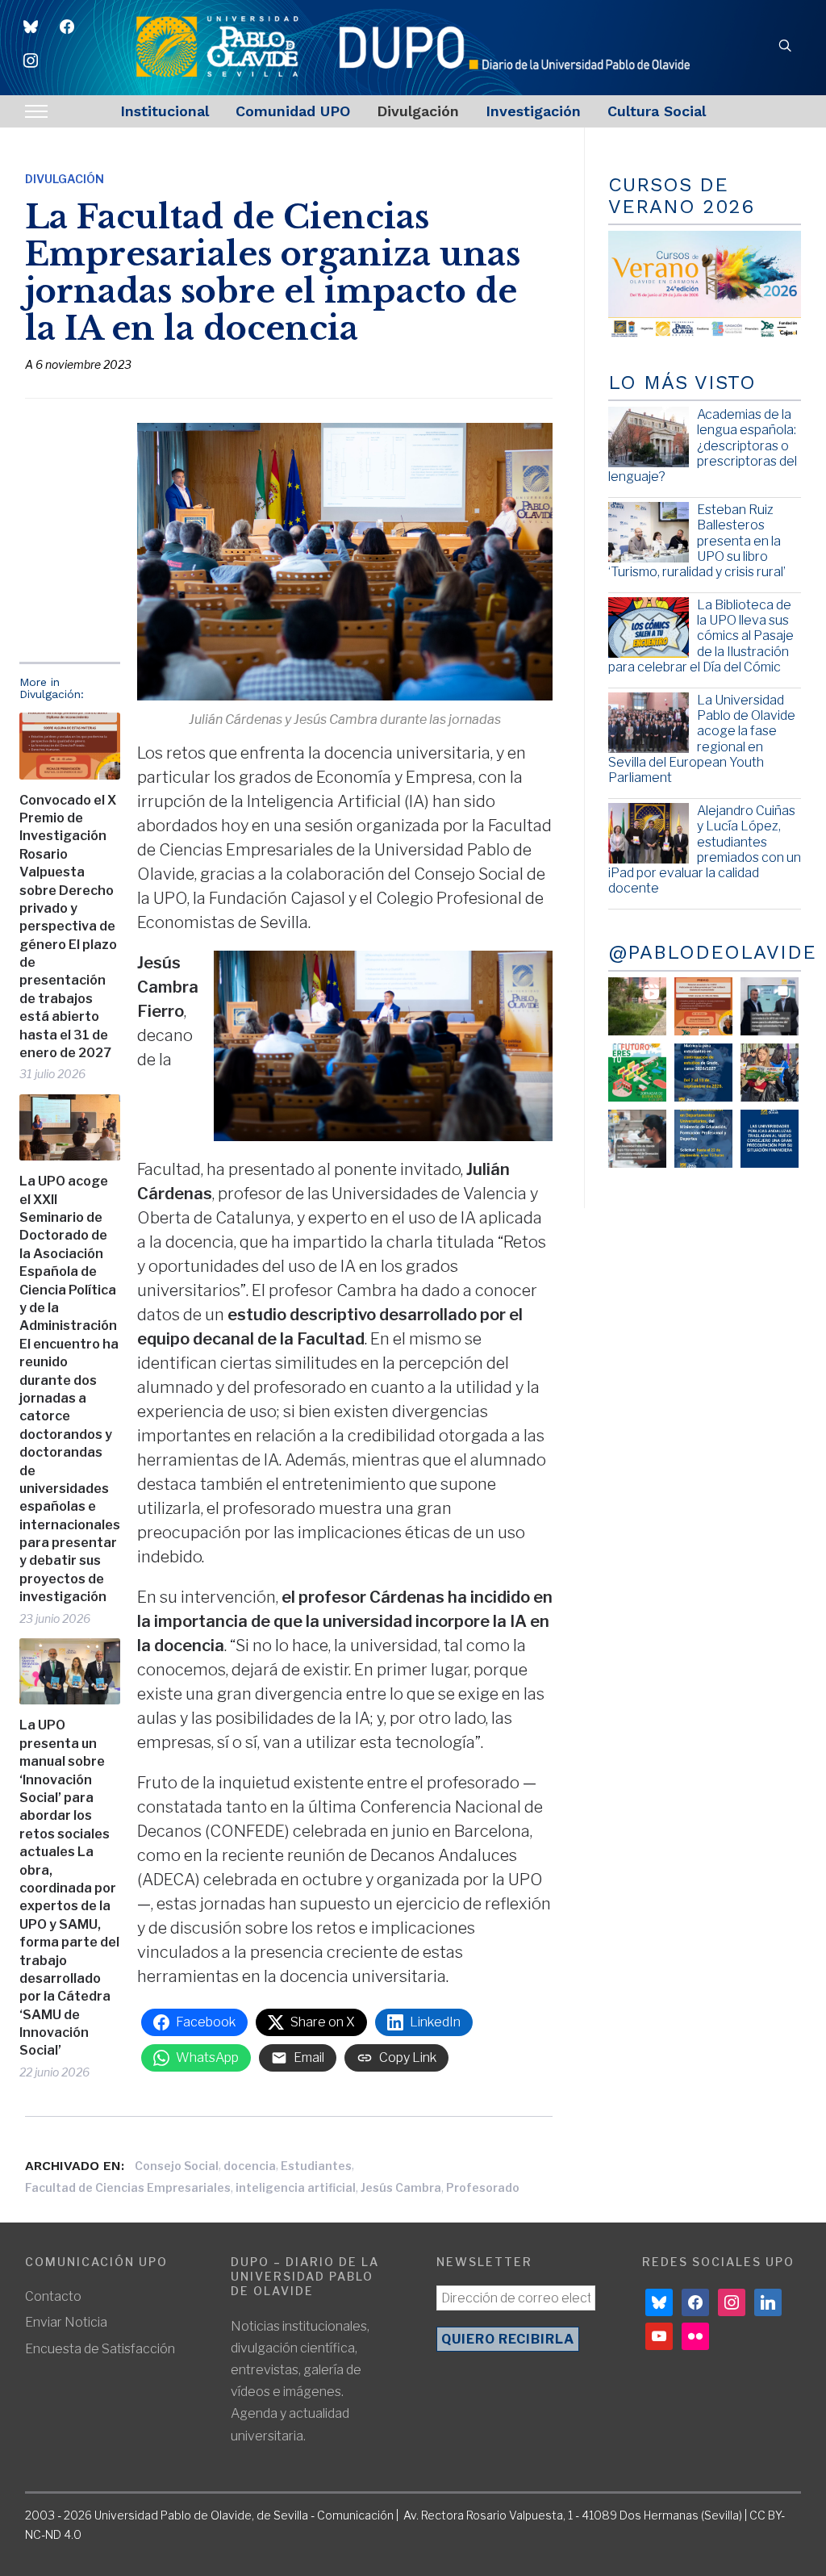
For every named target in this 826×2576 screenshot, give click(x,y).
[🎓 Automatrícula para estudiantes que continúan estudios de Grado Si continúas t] (703, 1073)
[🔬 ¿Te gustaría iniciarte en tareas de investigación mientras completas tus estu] (703, 1139)
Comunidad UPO (293, 111)
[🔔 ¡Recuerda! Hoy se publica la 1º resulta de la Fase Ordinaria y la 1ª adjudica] (770, 1073)
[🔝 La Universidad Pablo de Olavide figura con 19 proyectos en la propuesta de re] (637, 1139)
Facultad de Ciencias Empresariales (128, 2187)
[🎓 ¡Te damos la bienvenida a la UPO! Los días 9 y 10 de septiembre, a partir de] (637, 1073)
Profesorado (483, 2187)
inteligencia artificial (296, 2187)
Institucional (165, 111)
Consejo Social (177, 2166)
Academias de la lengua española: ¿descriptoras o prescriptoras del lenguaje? (703, 445)
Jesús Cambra (401, 2187)
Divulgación (418, 111)
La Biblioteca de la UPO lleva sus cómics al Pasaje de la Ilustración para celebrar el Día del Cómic (701, 636)
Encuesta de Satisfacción (100, 2349)
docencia (250, 2166)
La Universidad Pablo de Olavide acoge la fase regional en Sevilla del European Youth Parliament (702, 739)
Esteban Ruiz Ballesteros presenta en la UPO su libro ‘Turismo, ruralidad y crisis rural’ (697, 541)
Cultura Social (657, 111)
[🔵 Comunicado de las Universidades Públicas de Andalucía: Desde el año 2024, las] (770, 1139)
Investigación (533, 111)
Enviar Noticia (66, 2322)
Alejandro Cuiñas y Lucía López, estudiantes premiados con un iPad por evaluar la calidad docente (705, 849)
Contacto (53, 2296)
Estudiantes (316, 2166)
